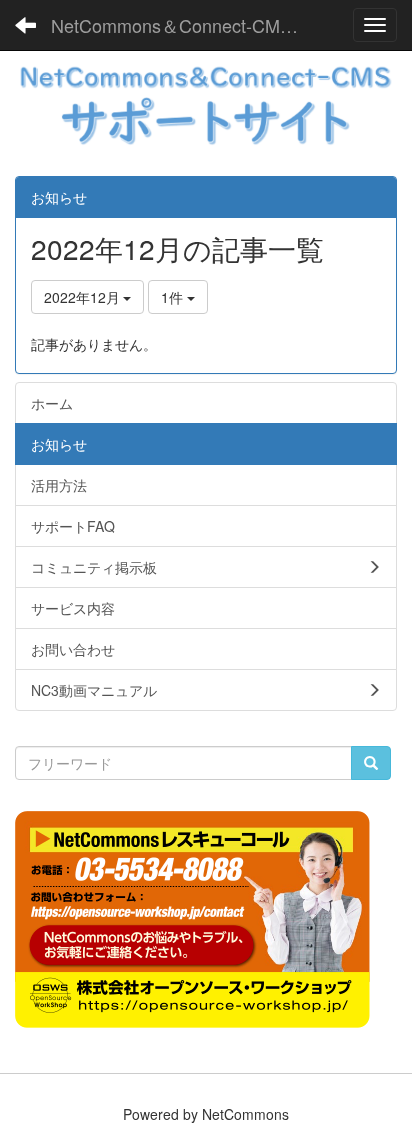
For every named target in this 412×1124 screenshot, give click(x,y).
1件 (174, 297)
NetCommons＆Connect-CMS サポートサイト (187, 25)
